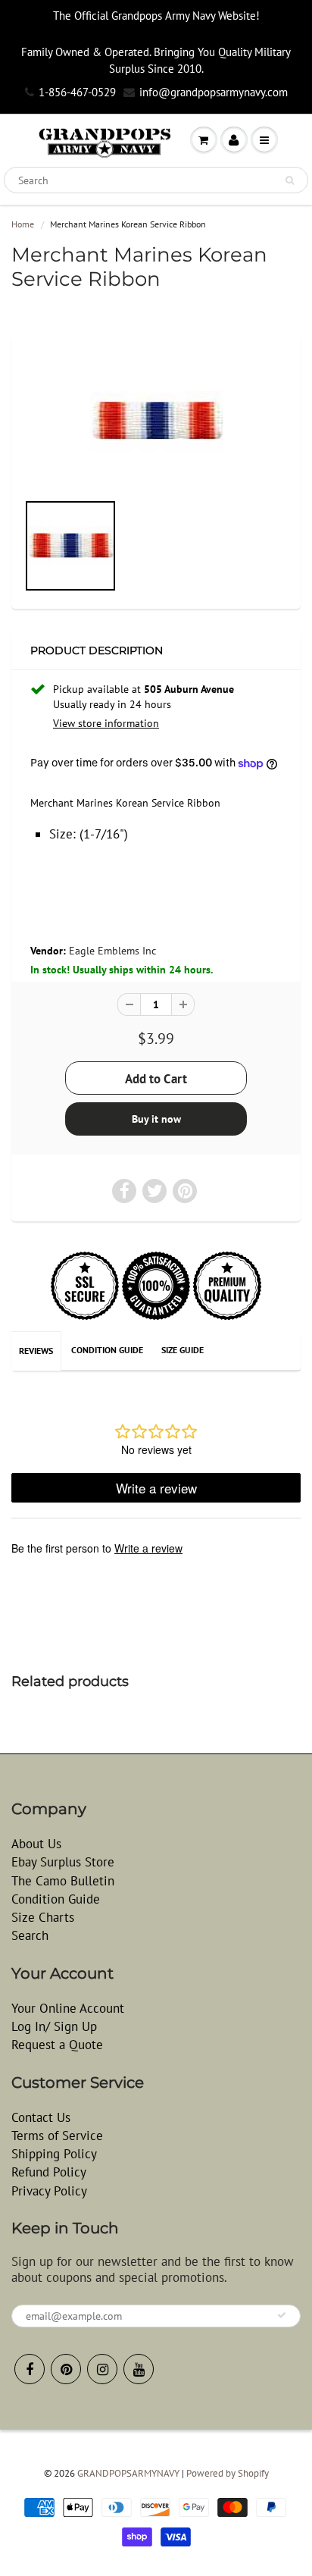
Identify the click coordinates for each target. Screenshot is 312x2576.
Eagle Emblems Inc (112, 951)
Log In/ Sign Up (54, 2026)
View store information (106, 723)
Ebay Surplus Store (63, 1862)
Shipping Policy (54, 2154)
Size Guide (183, 1350)
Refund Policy (49, 2172)
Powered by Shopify (228, 2473)
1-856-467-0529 (77, 92)
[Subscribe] (282, 2315)
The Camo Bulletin (63, 1881)
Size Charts (43, 1917)
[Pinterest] (66, 2369)
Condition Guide (107, 1350)
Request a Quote (57, 2045)
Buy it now (156, 1119)
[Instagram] (102, 2369)
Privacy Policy (49, 2191)
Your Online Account (68, 2008)
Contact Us (41, 2117)
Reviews (36, 1351)
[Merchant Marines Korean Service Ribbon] (156, 421)
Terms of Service (57, 2136)
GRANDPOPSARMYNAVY (128, 2473)
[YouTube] (139, 2369)
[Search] (290, 180)
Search (30, 1935)
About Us (36, 1844)
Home (23, 224)
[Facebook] (30, 2369)
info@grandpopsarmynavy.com (214, 92)
